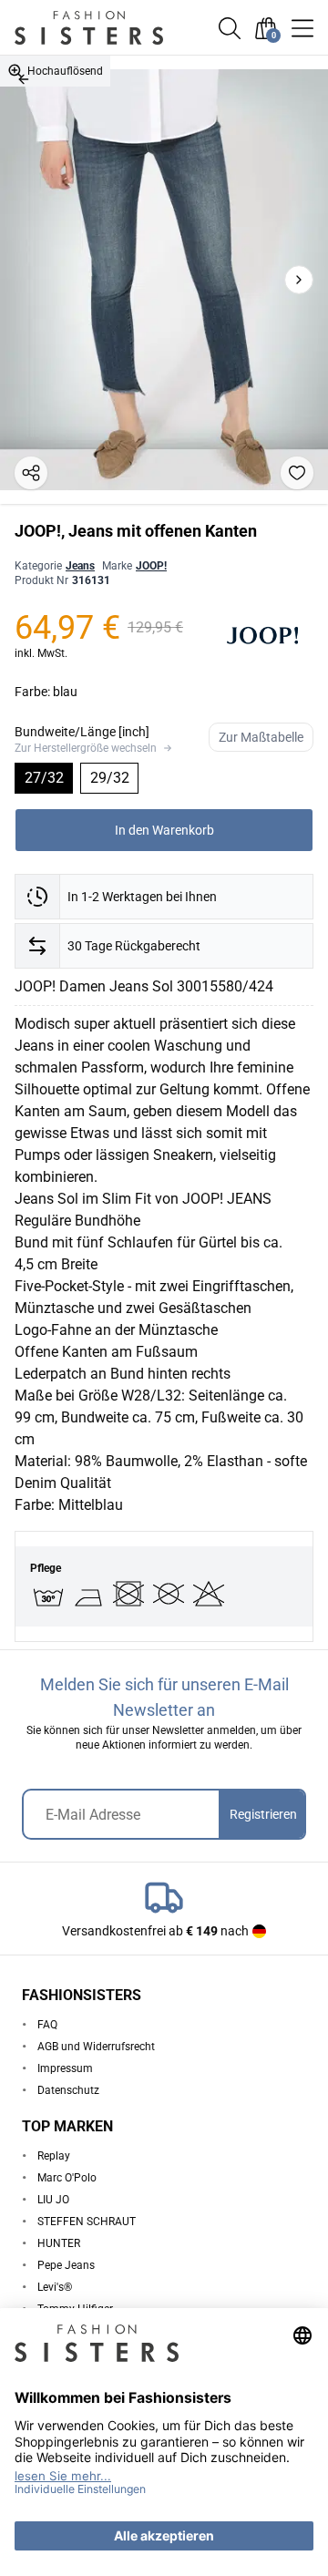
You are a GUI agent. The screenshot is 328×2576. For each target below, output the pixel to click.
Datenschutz (68, 2090)
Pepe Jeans (66, 2265)
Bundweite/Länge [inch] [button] (82, 732)
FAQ (47, 2025)
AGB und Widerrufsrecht (96, 2047)
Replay (54, 2156)
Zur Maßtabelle (261, 737)
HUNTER (59, 2243)
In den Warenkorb (164, 830)
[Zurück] (24, 79)
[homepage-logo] (102, 28)
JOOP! (151, 566)
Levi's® (55, 2287)
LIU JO (53, 2200)
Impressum (65, 2068)
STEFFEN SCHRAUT (87, 2222)
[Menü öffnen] (302, 28)
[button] (230, 28)
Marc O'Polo (67, 2178)
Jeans (80, 566)
